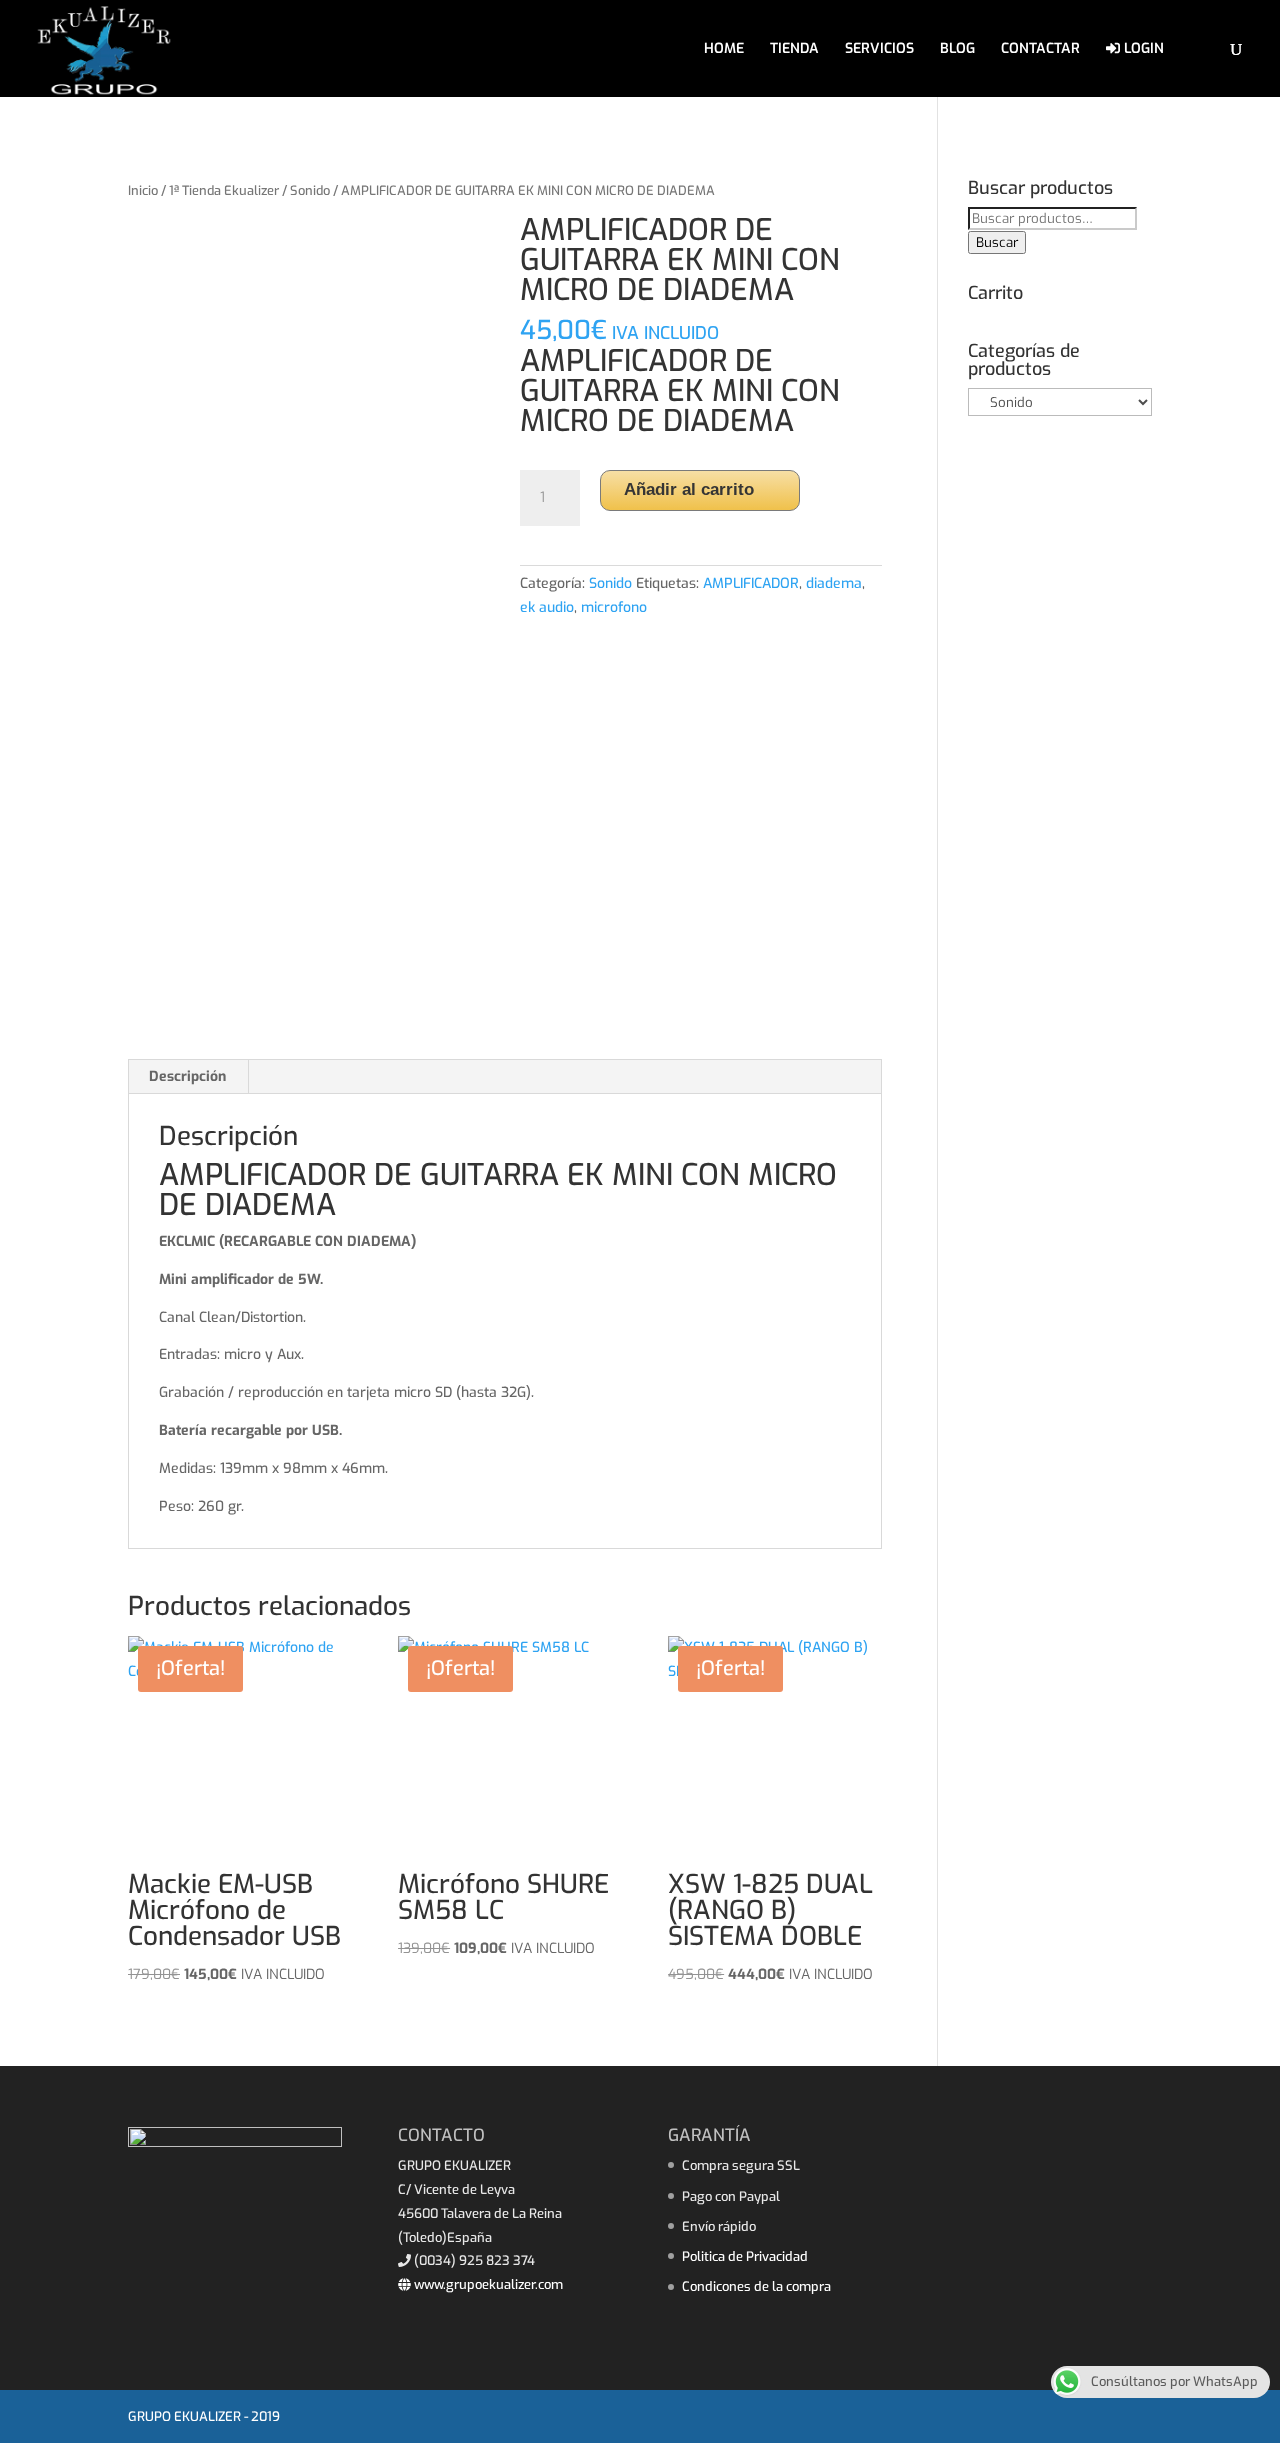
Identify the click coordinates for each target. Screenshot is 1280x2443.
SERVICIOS (879, 50)
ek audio (547, 607)
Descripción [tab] (187, 1076)
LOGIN (1142, 49)
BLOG (957, 50)
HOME (724, 50)
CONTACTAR (1040, 50)
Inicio (143, 190)
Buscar (997, 242)
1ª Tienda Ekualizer (224, 190)
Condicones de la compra (756, 2286)
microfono (614, 607)
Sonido (310, 190)
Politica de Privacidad (745, 2256)
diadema (834, 583)
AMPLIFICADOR (751, 583)
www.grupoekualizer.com (487, 2284)
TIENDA (794, 50)
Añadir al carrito (689, 489)
